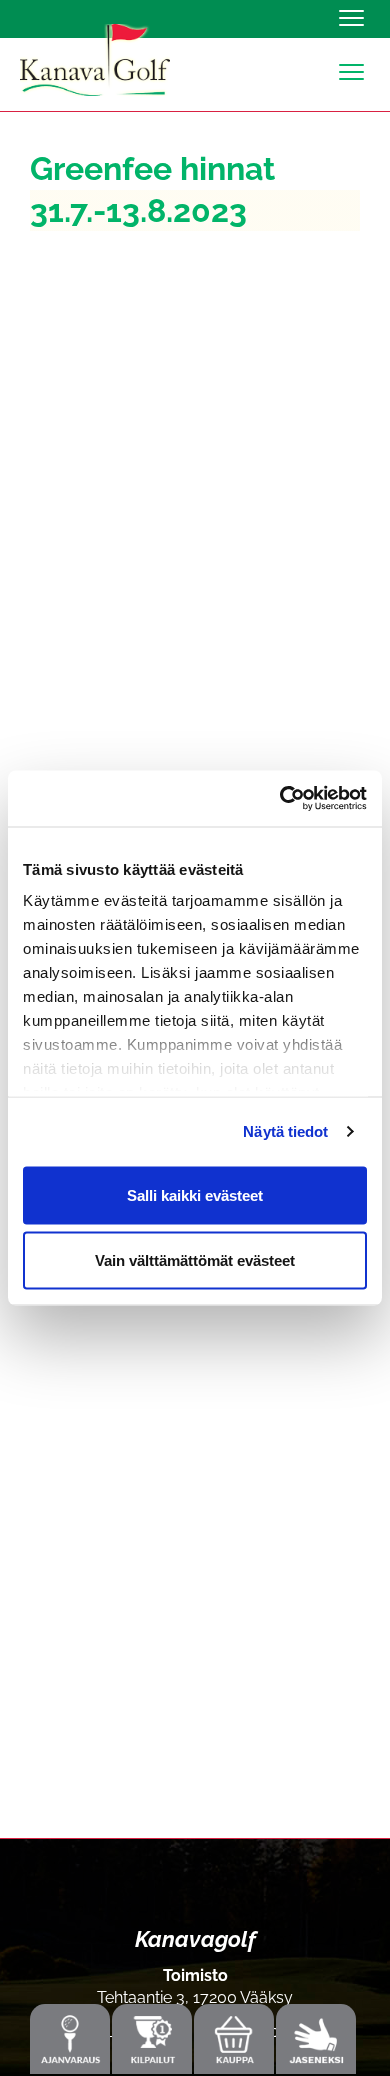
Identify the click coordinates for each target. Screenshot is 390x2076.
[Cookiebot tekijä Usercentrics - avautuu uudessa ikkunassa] (280, 799)
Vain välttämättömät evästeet (195, 1260)
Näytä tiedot (285, 1131)
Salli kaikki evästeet (195, 1194)
